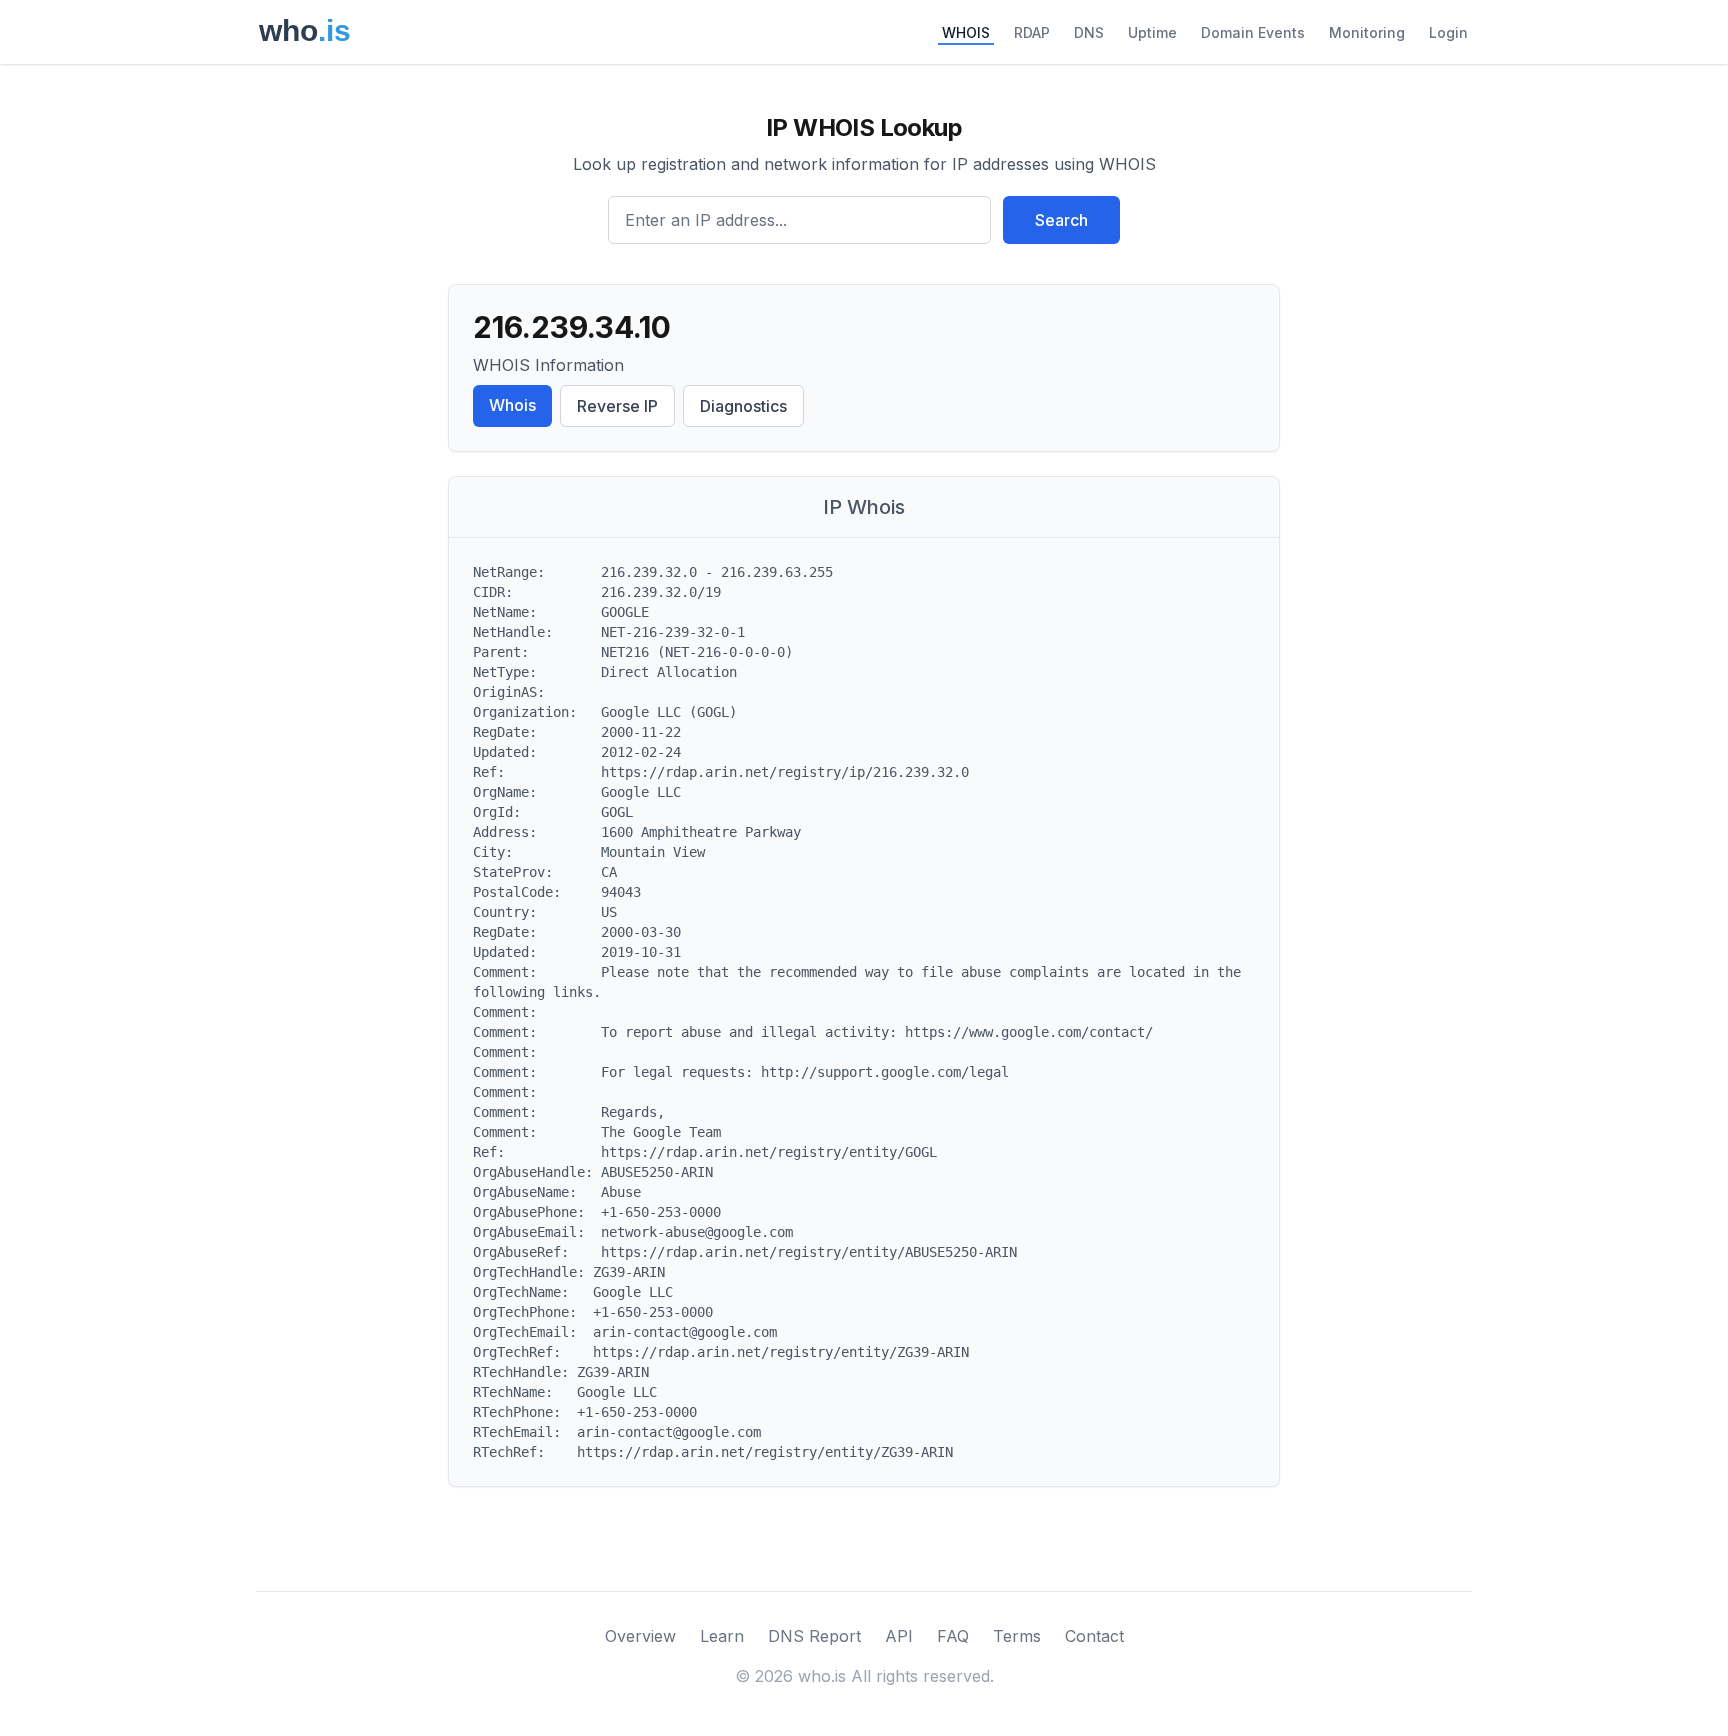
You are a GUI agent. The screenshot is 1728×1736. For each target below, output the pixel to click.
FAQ (953, 1636)
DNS (1089, 32)
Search (1061, 220)
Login (1448, 32)
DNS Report (814, 1636)
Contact (1094, 1636)
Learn (722, 1636)
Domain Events (1253, 32)
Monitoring (1367, 32)
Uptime (1152, 32)
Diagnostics (743, 406)
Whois (512, 405)
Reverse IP (617, 406)
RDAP (1032, 32)
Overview (640, 1636)
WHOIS (966, 32)
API (899, 1636)
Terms (1017, 1636)
